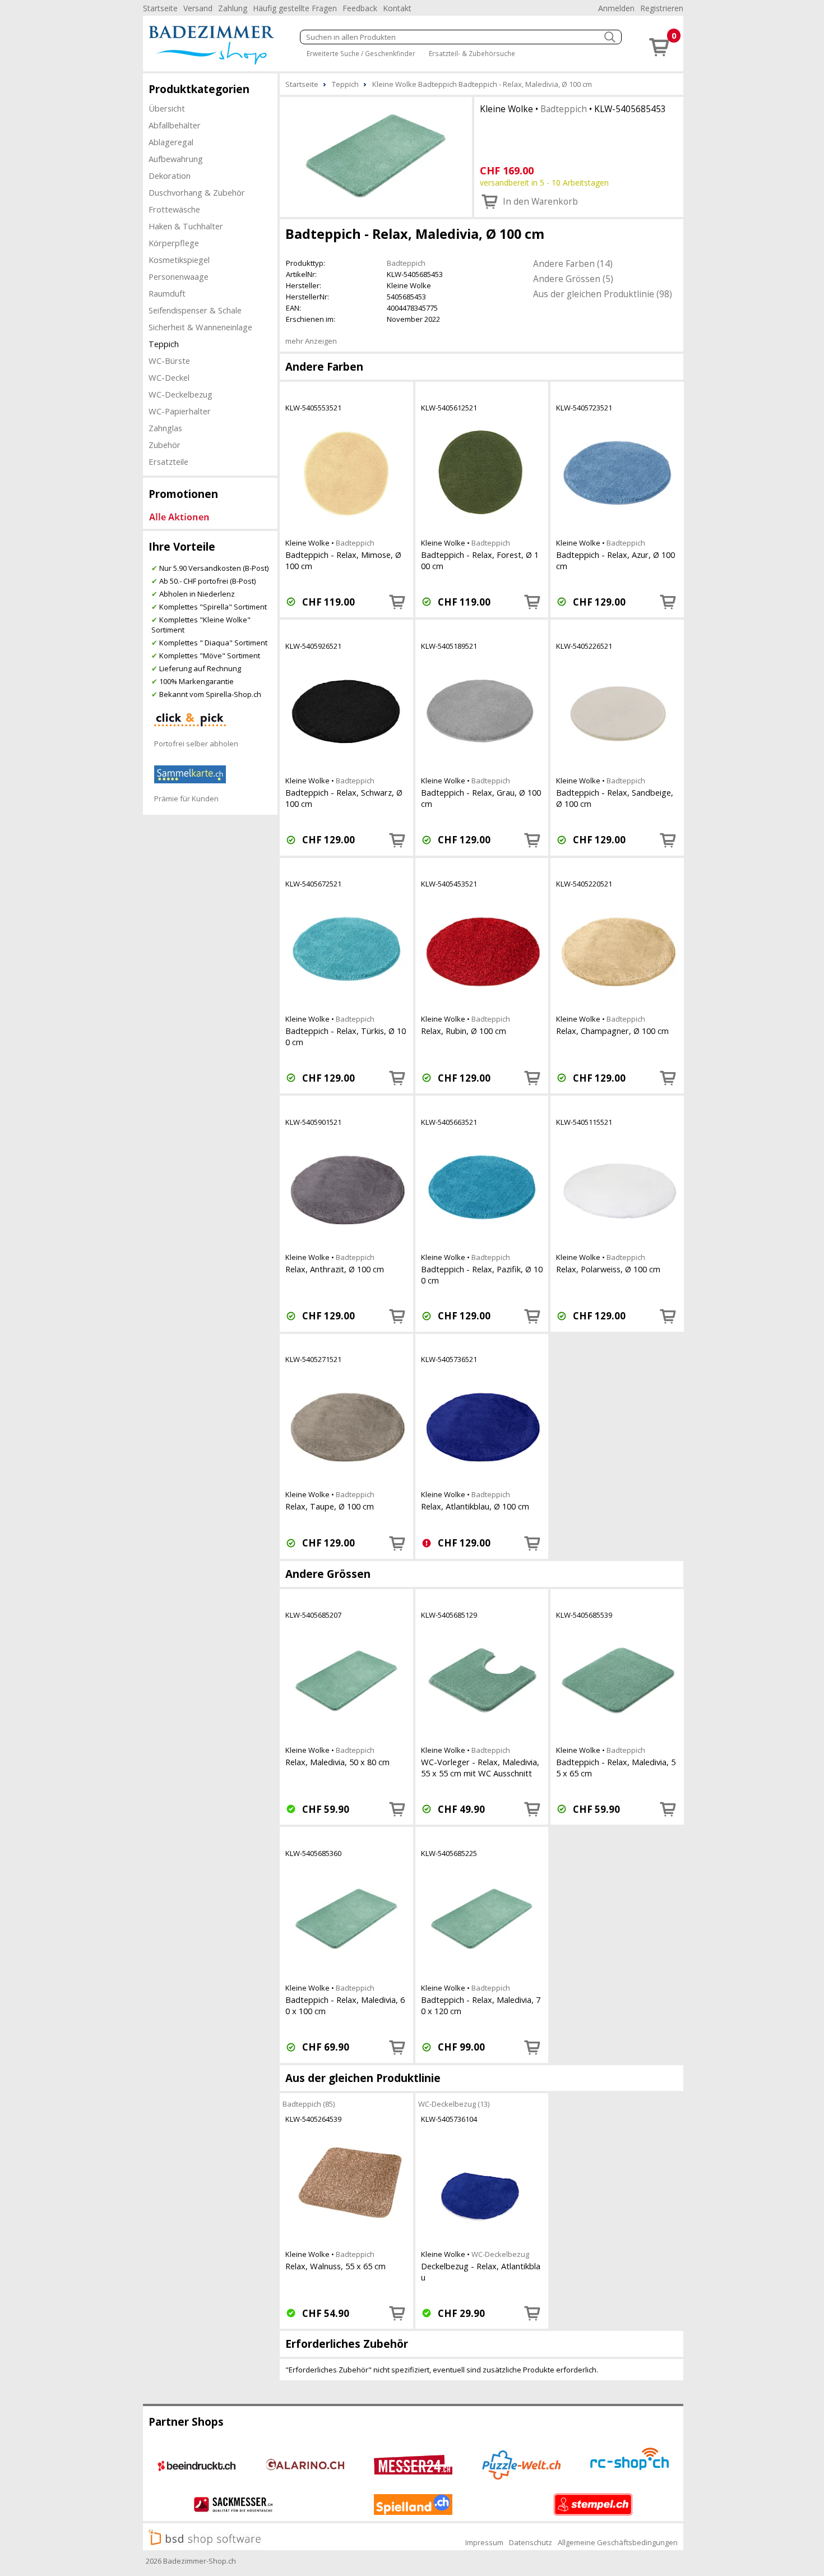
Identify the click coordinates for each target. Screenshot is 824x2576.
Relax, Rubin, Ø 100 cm (464, 1031)
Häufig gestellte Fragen (295, 8)
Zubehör (165, 445)
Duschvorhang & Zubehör (197, 192)
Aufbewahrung (176, 159)
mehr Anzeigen (311, 341)
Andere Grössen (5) (573, 279)
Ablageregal (171, 142)
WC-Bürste (169, 361)
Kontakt (397, 8)
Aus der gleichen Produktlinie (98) (603, 294)
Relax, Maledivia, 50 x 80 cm (337, 1762)
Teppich (164, 344)
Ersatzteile (168, 461)
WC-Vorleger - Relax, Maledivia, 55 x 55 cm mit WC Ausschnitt (480, 1767)
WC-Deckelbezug (180, 394)
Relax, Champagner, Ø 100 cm (612, 1031)
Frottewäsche (174, 209)
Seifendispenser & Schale (195, 310)
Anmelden (616, 8)
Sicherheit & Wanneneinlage (200, 327)
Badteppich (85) (309, 2104)
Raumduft (167, 293)
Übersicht (167, 108)
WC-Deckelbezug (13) (454, 2104)
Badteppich (564, 109)
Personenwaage (179, 276)
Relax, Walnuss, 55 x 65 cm (335, 2266)
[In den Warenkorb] (397, 602)
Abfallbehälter (175, 125)
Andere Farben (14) (573, 264)
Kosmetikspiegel (179, 260)
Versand (198, 8)
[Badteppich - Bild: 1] (376, 156)
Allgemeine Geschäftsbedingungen (618, 2542)
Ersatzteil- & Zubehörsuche (472, 53)
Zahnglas (165, 428)
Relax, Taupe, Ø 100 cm (330, 1506)
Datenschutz (531, 2542)
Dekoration (170, 176)
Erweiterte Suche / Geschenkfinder (361, 53)
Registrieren (662, 8)
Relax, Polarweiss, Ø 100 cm (608, 1269)
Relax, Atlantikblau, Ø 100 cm (475, 1506)
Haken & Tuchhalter (186, 226)
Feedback (360, 8)
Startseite (160, 8)
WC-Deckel (169, 377)
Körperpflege (174, 243)
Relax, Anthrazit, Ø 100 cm (335, 1269)
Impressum (484, 2542)
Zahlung (233, 8)
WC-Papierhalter (180, 411)
